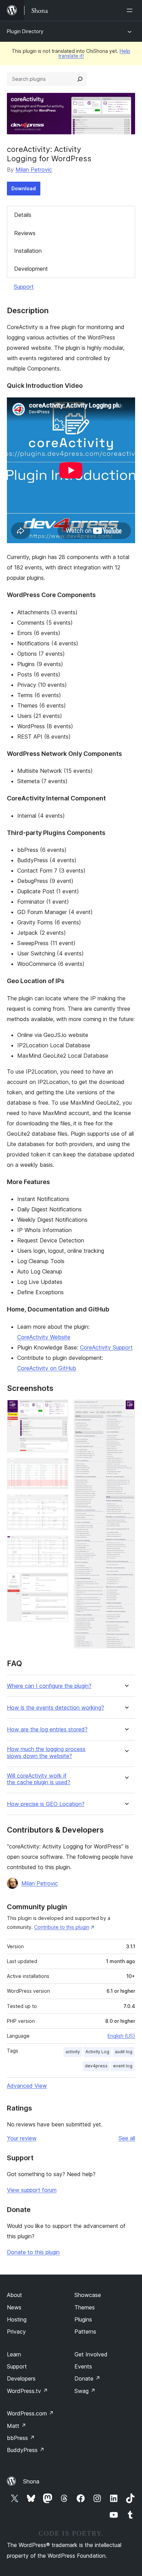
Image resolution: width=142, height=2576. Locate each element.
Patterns (85, 2332)
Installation (28, 251)
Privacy (16, 2332)
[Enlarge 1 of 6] (59, 1409)
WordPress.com (30, 2413)
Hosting (17, 2319)
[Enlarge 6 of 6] (126, 1409)
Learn (14, 2354)
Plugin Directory (25, 31)
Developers (21, 2378)
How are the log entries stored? (47, 1729)
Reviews (25, 233)
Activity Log (97, 2052)
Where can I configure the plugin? (49, 1686)
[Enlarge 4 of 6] (59, 1545)
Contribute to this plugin (62, 1927)
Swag (85, 2391)
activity (73, 2052)
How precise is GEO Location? (46, 1804)
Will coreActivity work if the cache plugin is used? (39, 1779)
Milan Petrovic (34, 170)
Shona (31, 2481)
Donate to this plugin (33, 2252)
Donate (87, 2378)
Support (24, 287)
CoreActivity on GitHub (47, 1368)
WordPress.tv (27, 2391)
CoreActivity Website (44, 1337)
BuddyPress (26, 2450)
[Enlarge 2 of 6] (59, 1467)
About (14, 2295)
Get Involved (91, 2354)
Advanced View (27, 2086)
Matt (17, 2426)
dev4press (96, 2066)
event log (123, 2066)
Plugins (83, 2319)
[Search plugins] (80, 79)
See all (127, 2138)
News (14, 2307)
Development (31, 269)
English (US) (121, 2036)
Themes (85, 2307)
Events (83, 2366)
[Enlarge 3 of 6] (59, 1504)
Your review (22, 2138)
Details (23, 215)
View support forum (32, 2190)
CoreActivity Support (106, 1347)
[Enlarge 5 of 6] (59, 1582)
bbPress (21, 2438)
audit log (124, 2052)
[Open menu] (131, 10)
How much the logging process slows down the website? (46, 1752)
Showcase (88, 2295)
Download (24, 188)
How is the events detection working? (55, 1708)
